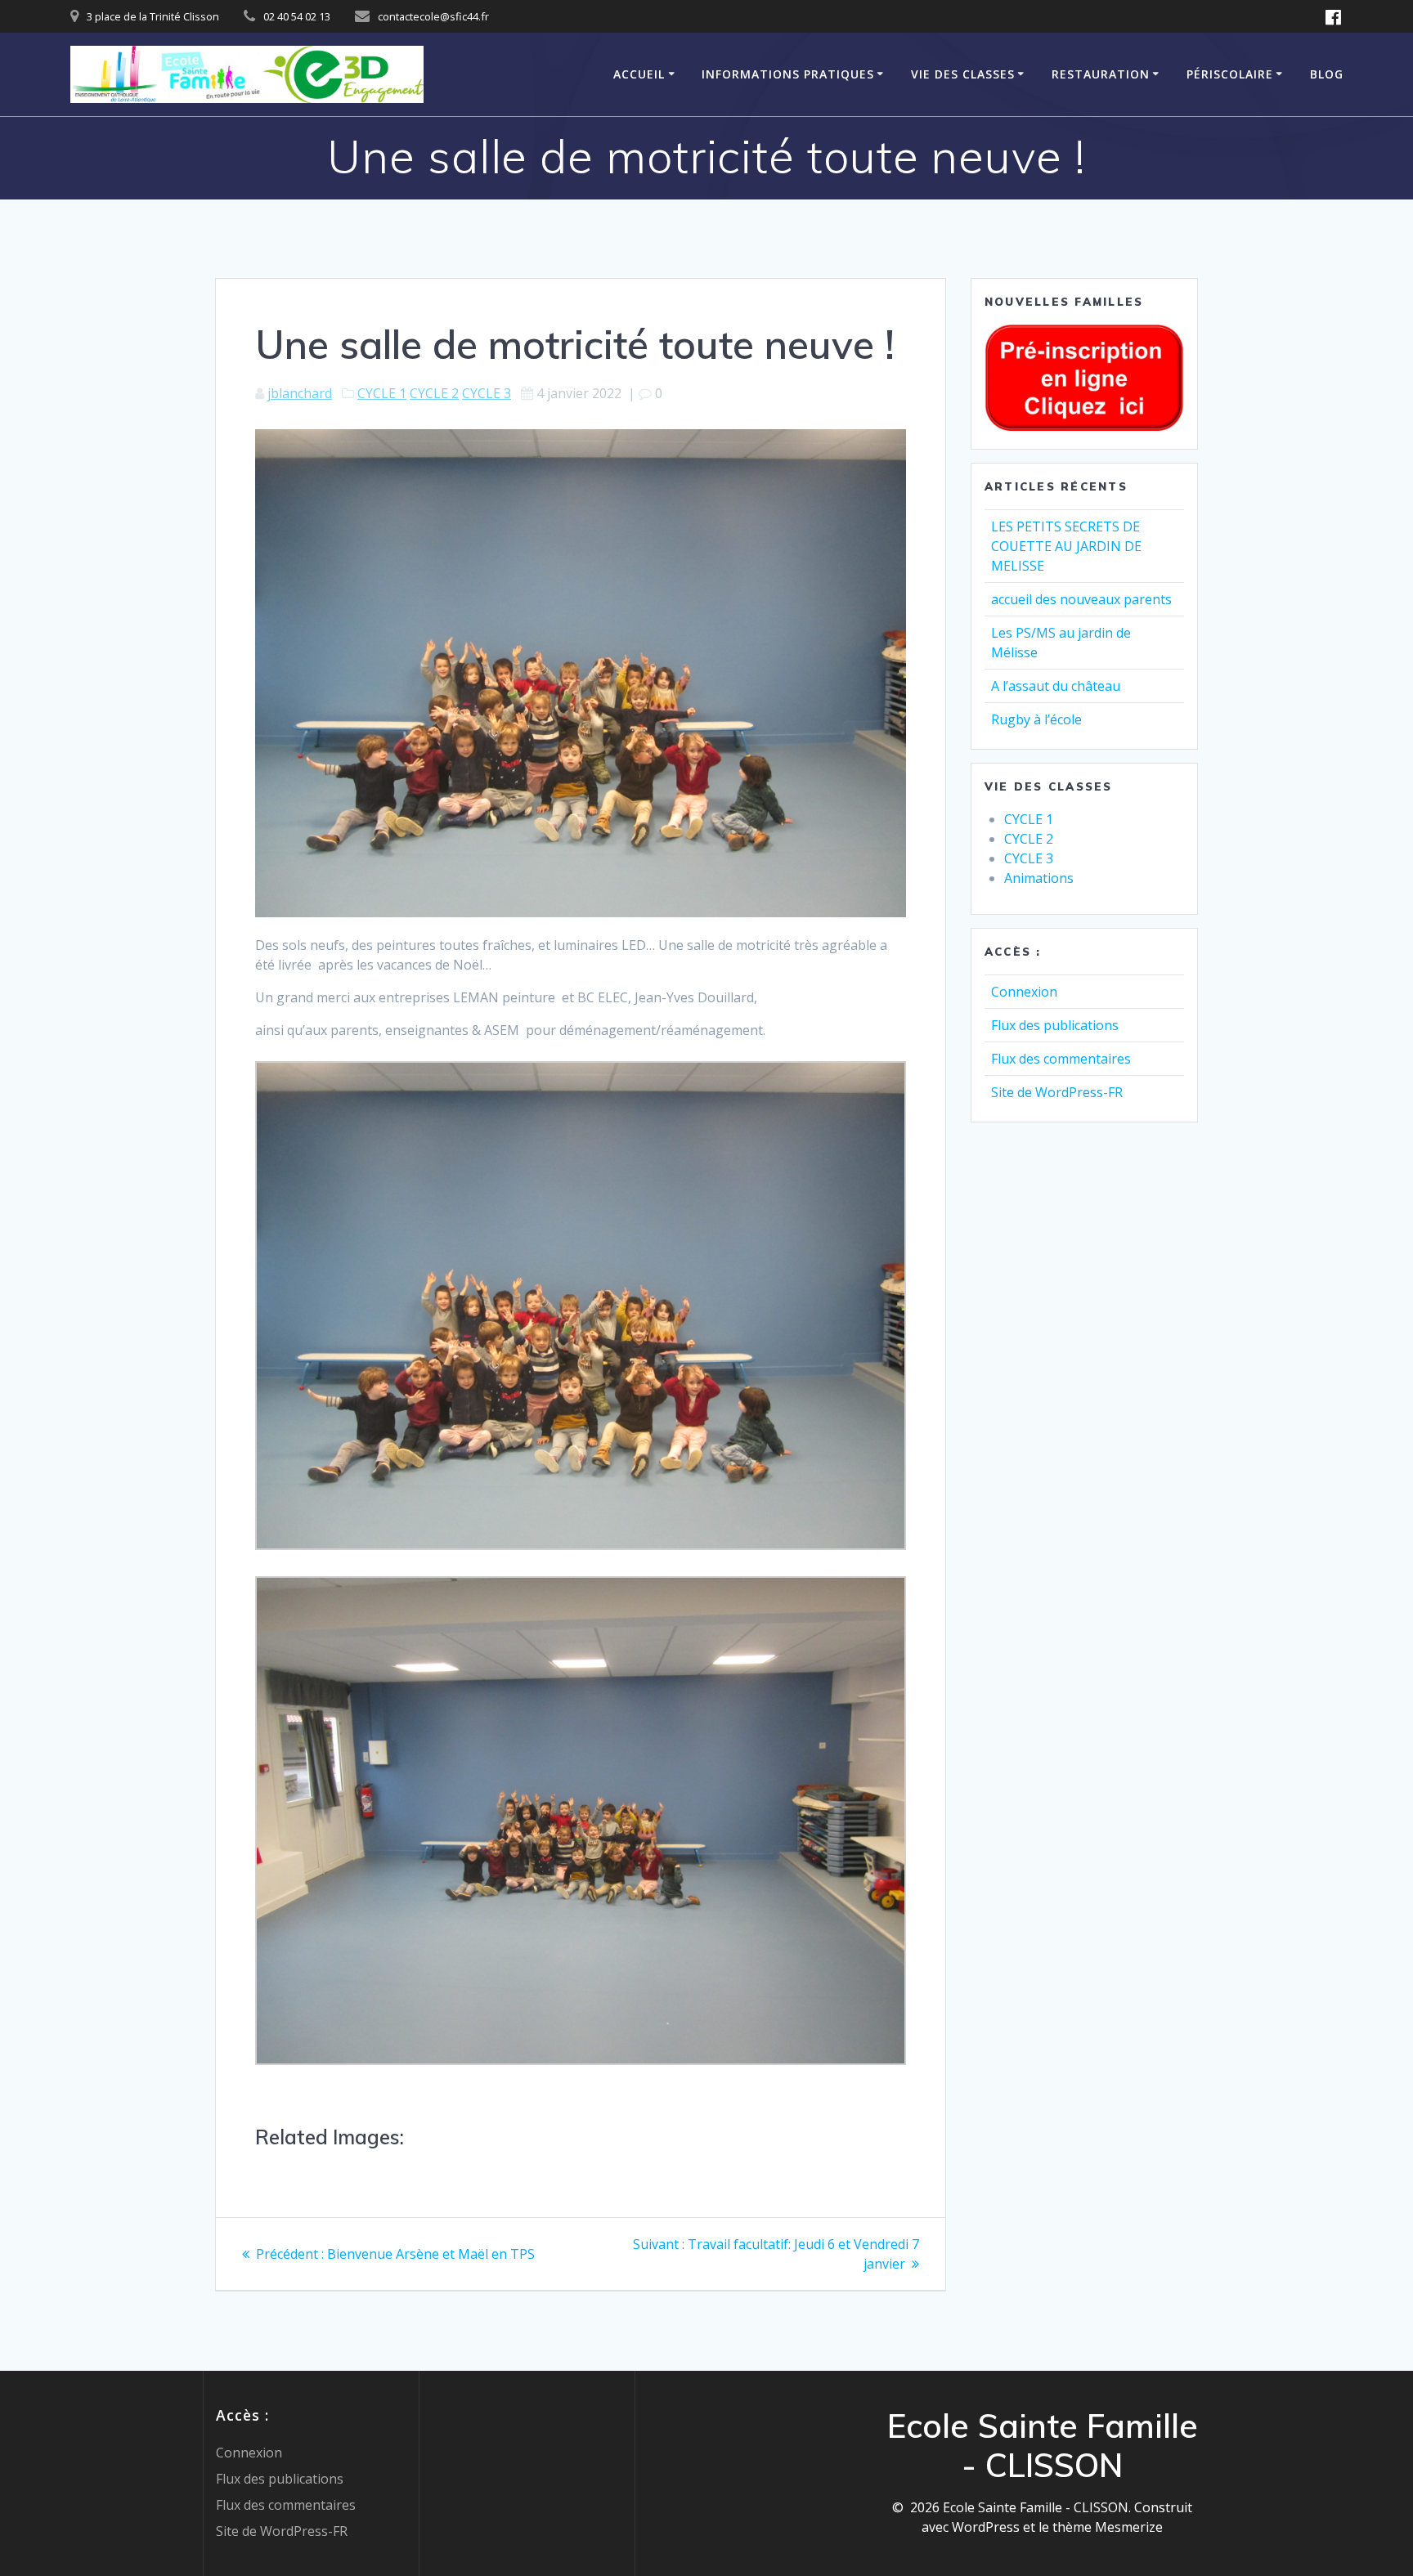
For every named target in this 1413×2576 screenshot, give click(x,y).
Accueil (639, 74)
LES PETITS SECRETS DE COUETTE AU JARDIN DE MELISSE (1066, 546)
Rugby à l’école (1036, 719)
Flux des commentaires (1061, 1059)
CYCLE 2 (434, 393)
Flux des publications (1055, 1025)
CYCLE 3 (487, 393)
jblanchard (300, 393)
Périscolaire (1230, 74)
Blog (1327, 74)
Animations (1039, 878)
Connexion (1024, 992)
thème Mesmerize (1108, 2527)
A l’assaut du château (1056, 686)
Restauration (1101, 74)
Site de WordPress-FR (1057, 1092)
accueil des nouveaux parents (1081, 599)
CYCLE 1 (382, 393)
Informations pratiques (788, 74)
